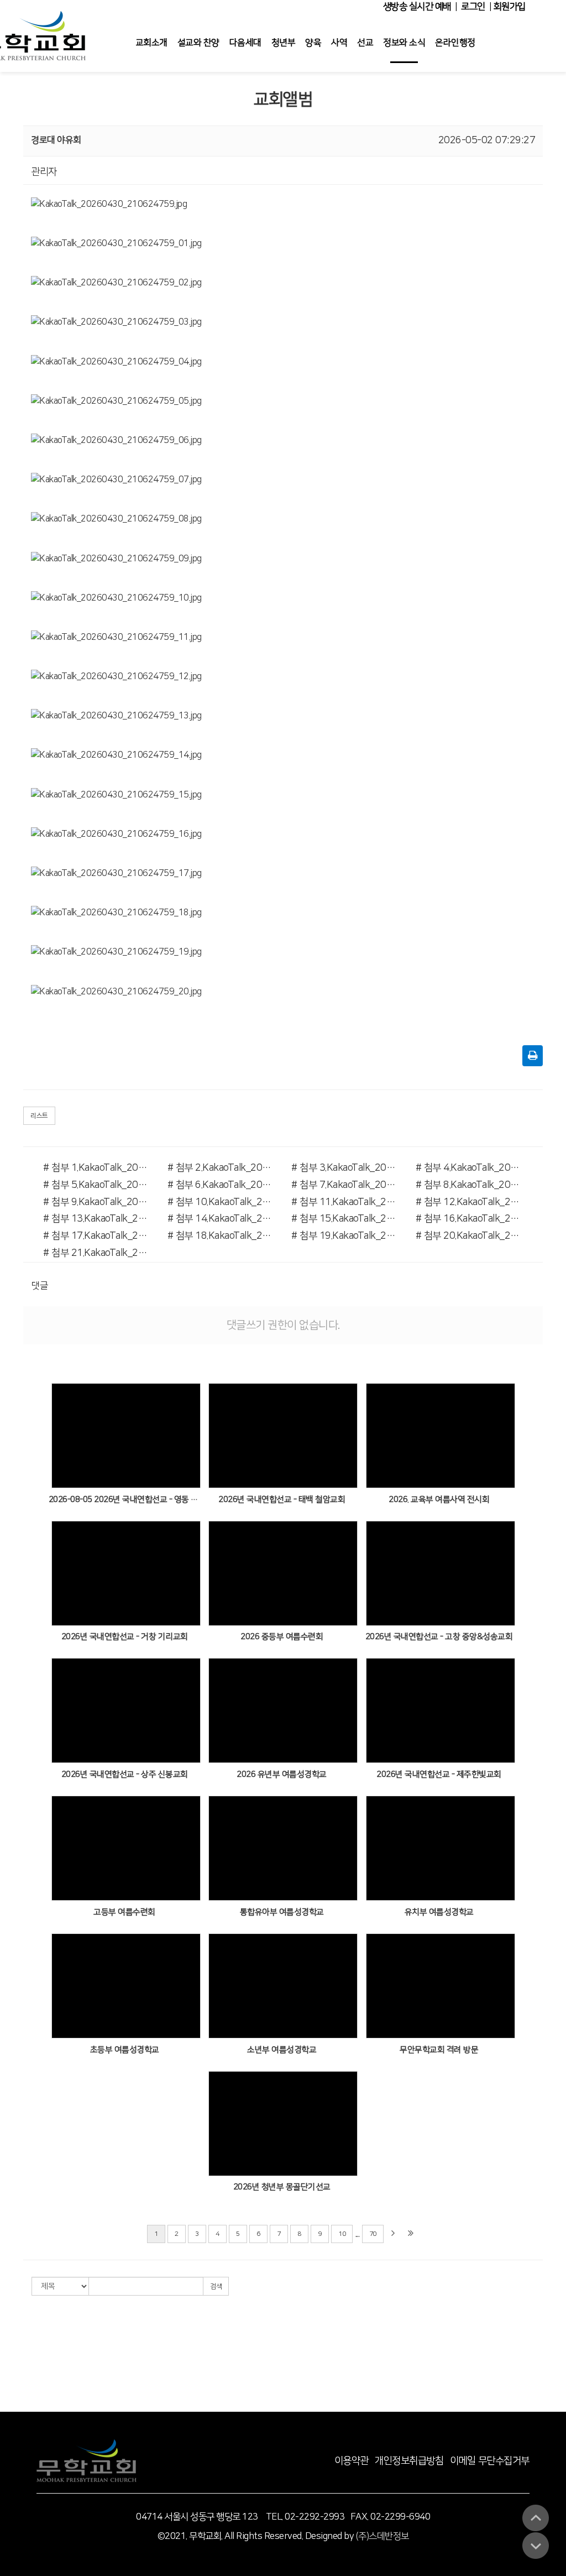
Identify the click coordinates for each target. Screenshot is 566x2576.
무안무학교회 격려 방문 (439, 2050)
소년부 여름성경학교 (282, 2050)
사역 (339, 43)
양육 (313, 43)
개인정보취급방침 (409, 2461)
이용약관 (352, 2461)
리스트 (39, 1116)
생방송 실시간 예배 (417, 7)
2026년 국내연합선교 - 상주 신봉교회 (125, 1774)
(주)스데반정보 (382, 2536)
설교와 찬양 (198, 43)
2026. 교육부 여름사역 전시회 (439, 1500)
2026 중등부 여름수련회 (282, 1637)
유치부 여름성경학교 (439, 1912)
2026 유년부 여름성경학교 (282, 1774)
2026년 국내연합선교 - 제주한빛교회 (439, 1774)
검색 (216, 2286)
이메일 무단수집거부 (490, 2461)
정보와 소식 (404, 43)
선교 (365, 43)
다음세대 (245, 43)
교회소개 (151, 43)
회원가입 (509, 7)
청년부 (284, 43)
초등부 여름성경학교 (125, 2050)
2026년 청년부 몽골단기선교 (282, 2187)
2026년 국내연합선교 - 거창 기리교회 (125, 1637)
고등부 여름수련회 (124, 1912)
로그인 (473, 7)
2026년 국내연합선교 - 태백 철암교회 (282, 1500)
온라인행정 (455, 43)
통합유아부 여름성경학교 (282, 1912)
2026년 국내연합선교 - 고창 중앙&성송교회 (439, 1637)
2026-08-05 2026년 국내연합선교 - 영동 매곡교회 (125, 1500)
